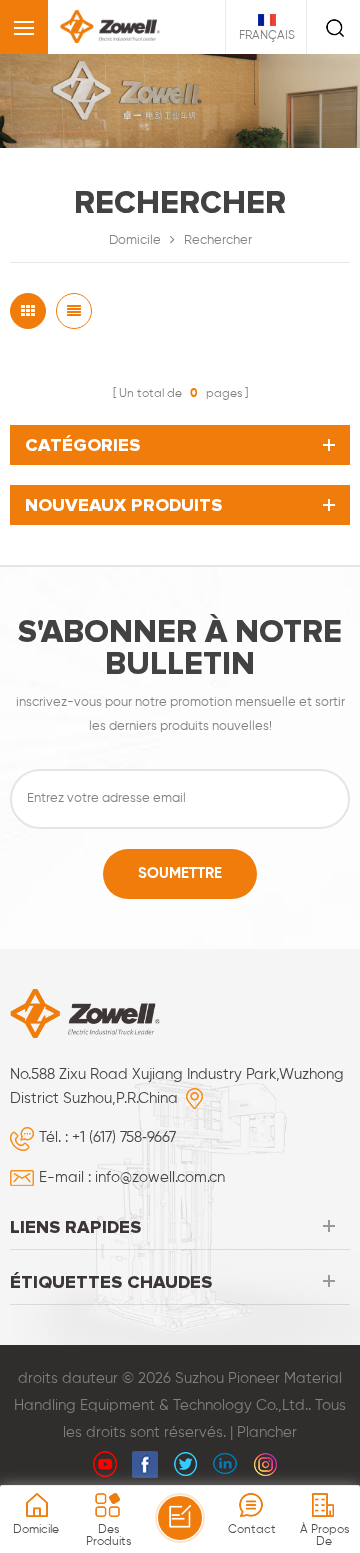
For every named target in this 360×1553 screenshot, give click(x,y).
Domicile (135, 240)
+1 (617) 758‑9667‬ (124, 1137)
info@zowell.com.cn (160, 1177)
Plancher (267, 1432)
